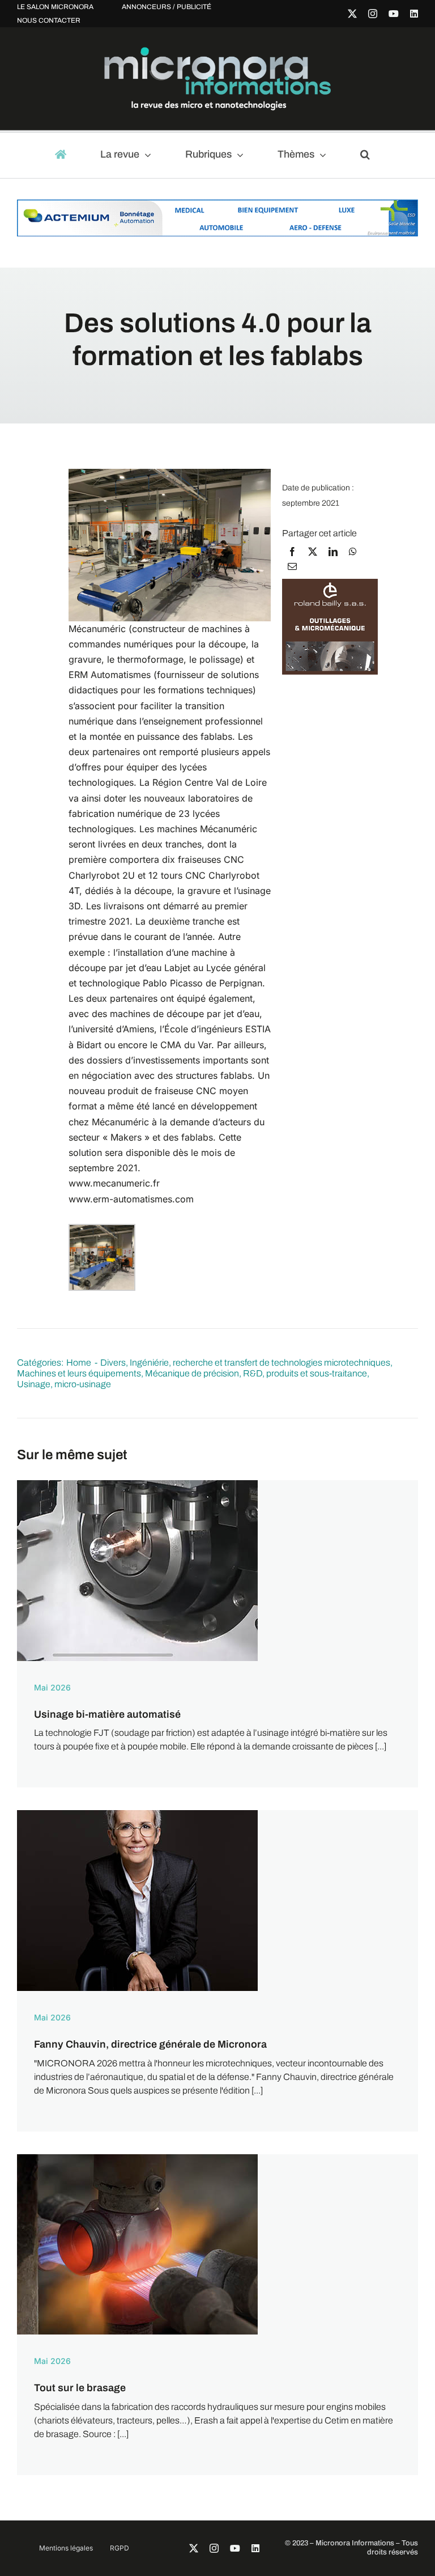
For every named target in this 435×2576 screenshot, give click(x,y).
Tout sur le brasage (80, 2388)
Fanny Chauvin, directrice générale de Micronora (150, 2044)
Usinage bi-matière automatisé (107, 1714)
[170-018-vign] (137, 1484)
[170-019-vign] (137, 2158)
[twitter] (352, 14)
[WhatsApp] (353, 552)
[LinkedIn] (333, 552)
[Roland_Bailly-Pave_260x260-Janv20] (330, 584)
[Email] (292, 566)
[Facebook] (292, 552)
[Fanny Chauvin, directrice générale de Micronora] (137, 1814)
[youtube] (394, 14)
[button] (370, 155)
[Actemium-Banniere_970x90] (217, 205)
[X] (313, 552)
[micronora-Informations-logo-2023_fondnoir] (217, 51)
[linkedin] (414, 14)
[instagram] (373, 14)
